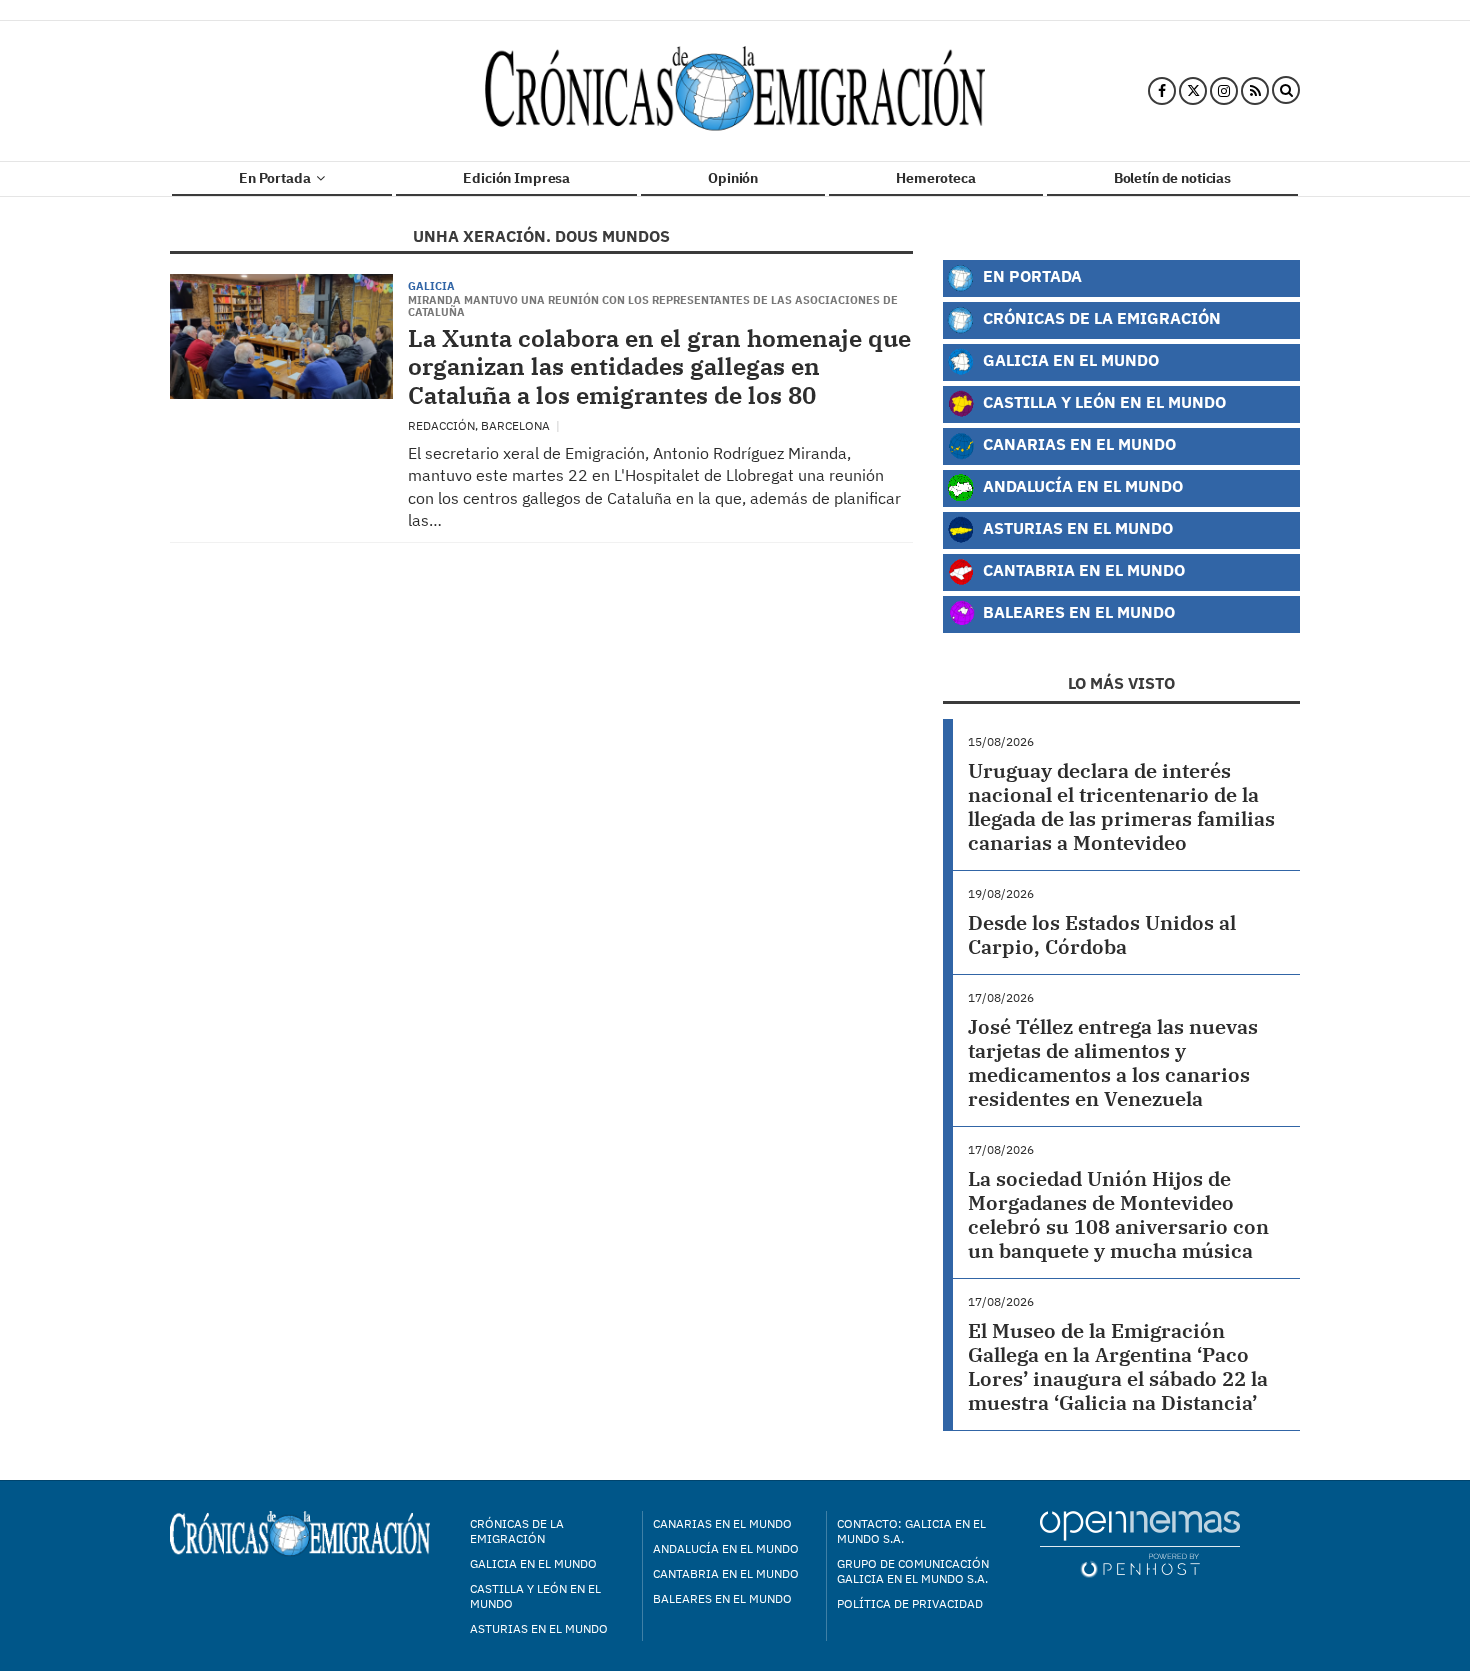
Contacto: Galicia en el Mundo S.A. (911, 1531)
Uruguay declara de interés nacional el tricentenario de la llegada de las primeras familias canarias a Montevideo (1121, 806)
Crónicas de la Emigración (1100, 317)
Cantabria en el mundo (726, 1573)
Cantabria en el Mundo (1082, 569)
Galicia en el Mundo (1069, 359)
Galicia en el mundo (533, 1563)
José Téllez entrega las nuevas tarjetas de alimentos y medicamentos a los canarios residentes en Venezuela (1113, 1062)
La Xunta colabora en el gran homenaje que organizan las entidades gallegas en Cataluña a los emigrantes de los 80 (659, 367)
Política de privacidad (910, 1603)
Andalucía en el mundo (726, 1548)
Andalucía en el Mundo (1081, 485)
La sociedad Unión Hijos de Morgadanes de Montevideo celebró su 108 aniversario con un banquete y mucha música (1118, 1214)
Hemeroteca (936, 178)
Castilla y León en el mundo (535, 1596)
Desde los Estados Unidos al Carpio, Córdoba (1102, 934)
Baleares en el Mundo (1077, 611)
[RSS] (1255, 91)
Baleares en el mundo (722, 1598)
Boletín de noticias (1172, 178)
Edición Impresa (516, 178)
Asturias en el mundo (539, 1628)
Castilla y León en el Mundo (1102, 401)
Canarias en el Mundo (1077, 443)
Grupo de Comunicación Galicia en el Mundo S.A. (913, 1571)
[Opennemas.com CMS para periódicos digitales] (1140, 1543)
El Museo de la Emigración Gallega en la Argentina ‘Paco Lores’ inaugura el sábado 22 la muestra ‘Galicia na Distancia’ (1118, 1366)
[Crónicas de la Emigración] (735, 91)
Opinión (733, 178)
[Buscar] (1286, 91)
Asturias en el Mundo (1076, 527)
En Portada (276, 178)
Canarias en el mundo (722, 1523)
